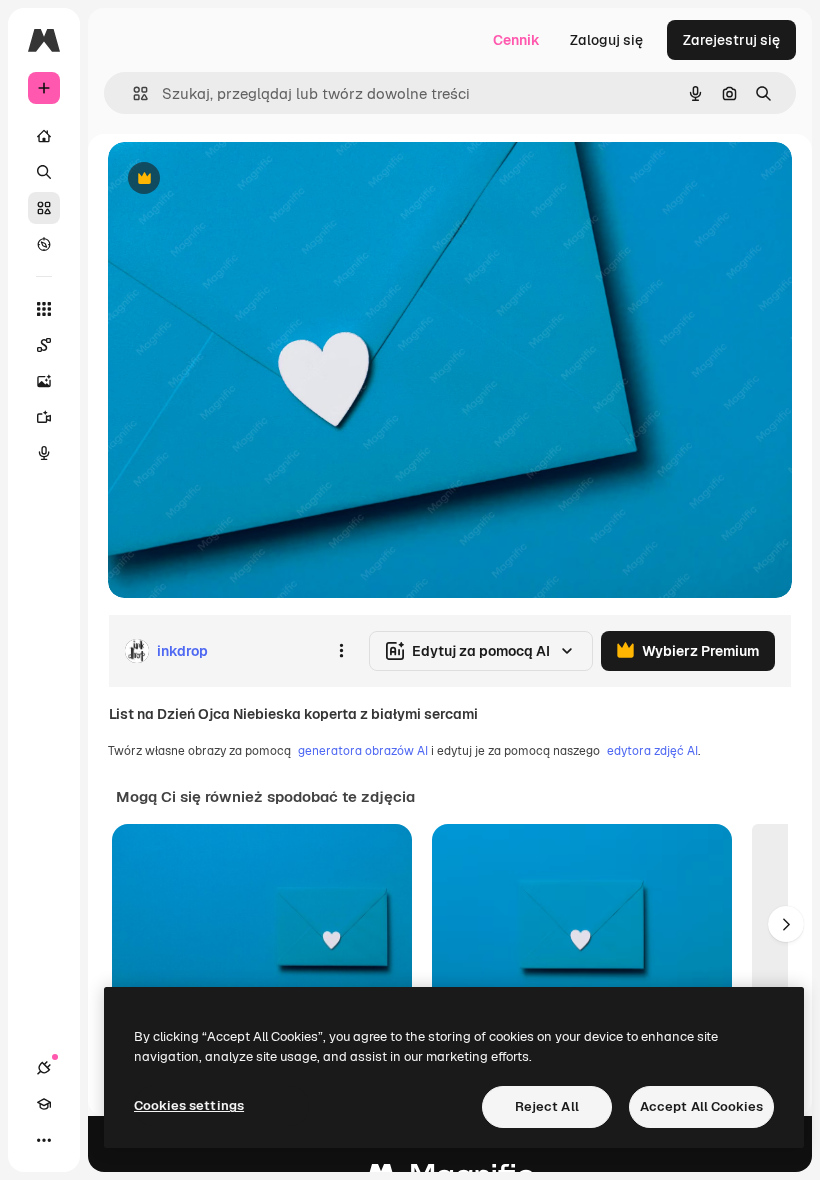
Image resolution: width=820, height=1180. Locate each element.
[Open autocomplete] (132, 93)
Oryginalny (246, 179)
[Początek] (44, 136)
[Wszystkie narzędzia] (44, 309)
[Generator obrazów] (44, 381)
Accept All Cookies (701, 1106)
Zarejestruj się (731, 40)
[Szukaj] (44, 172)
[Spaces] (44, 345)
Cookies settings (189, 1105)
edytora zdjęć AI (652, 751)
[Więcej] (44, 1140)
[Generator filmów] (44, 417)
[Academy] (44, 1104)
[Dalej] (786, 924)
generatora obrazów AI (363, 751)
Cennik (516, 40)
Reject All (547, 1106)
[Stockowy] (44, 208)
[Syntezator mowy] (44, 453)
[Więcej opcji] (341, 651)
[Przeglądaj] (44, 244)
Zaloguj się (606, 40)
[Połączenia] (44, 1068)
